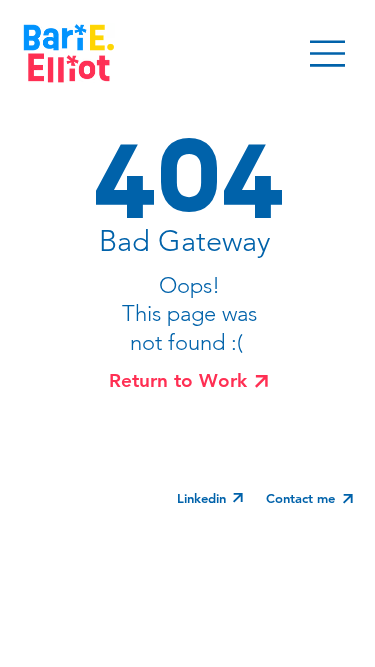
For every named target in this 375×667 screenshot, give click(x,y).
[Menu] (328, 53)
